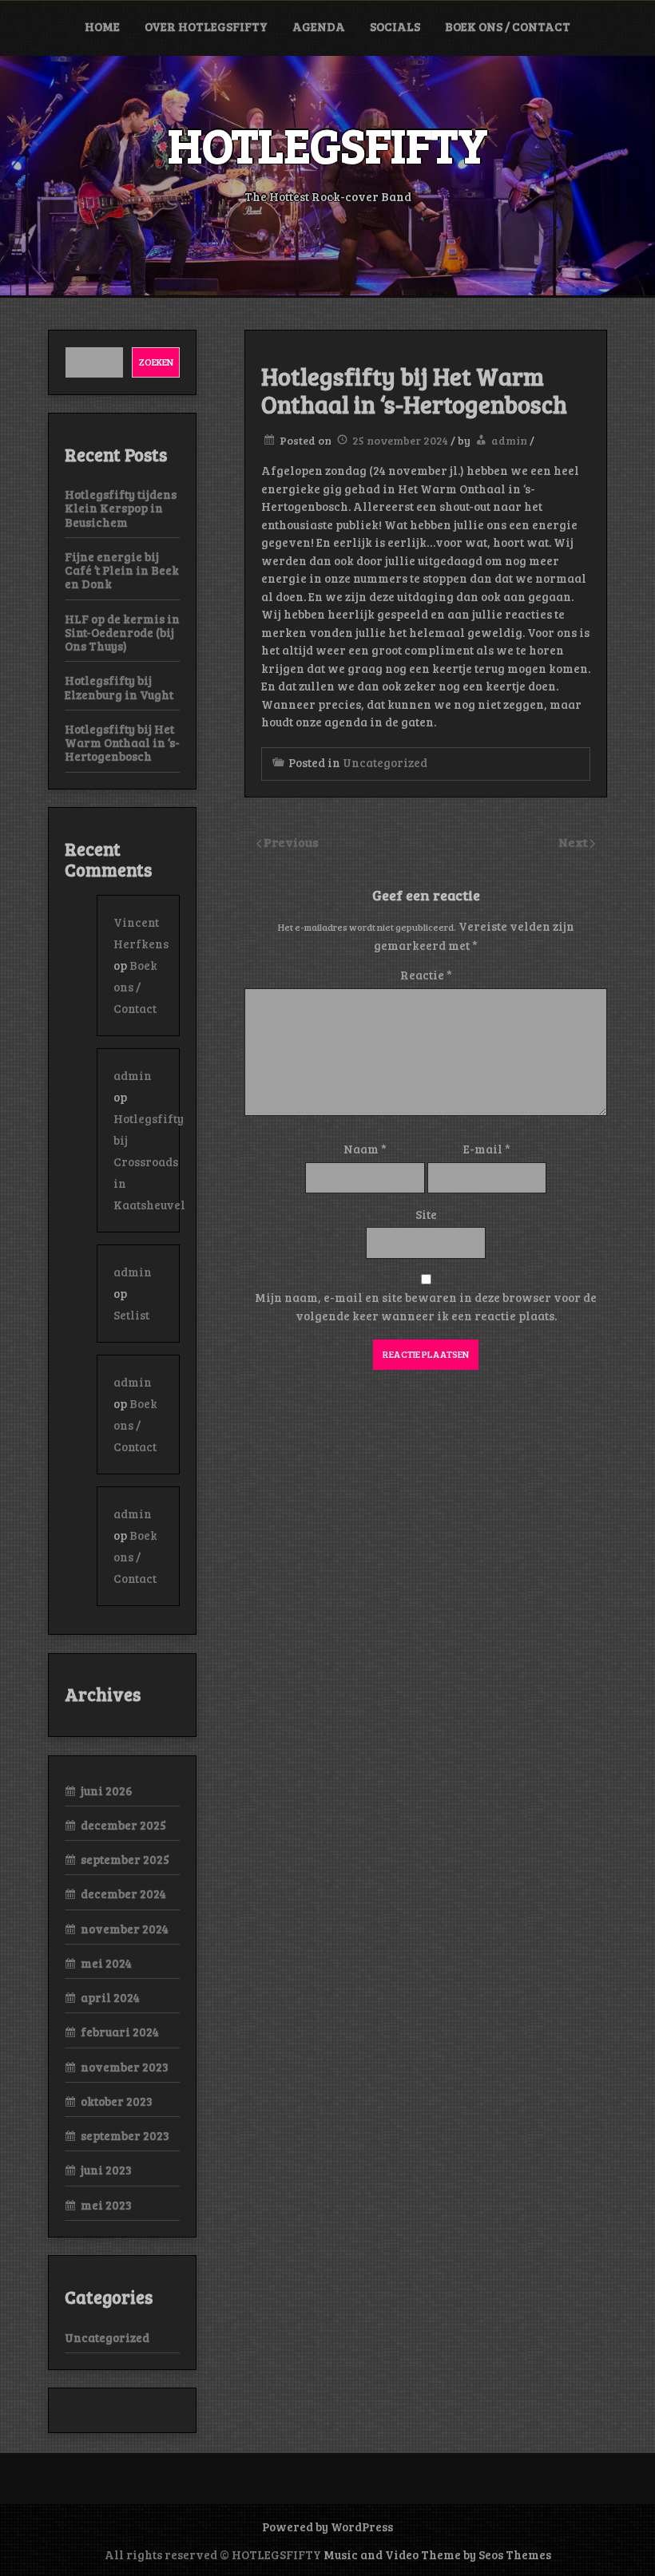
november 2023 (125, 2067)
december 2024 (123, 1893)
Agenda (319, 26)
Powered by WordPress (327, 2527)
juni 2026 (107, 1791)
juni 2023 (106, 2170)
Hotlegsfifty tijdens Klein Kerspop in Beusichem (121, 508)
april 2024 (110, 1997)
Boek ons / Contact (508, 26)
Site (426, 1214)
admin (509, 440)
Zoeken (156, 362)
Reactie (426, 975)
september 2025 (125, 1859)
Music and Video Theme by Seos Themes (437, 2554)
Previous (291, 842)
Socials (395, 26)
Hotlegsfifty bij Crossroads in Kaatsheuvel (149, 1161)
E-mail (487, 1149)
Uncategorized (385, 762)
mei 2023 (106, 2205)
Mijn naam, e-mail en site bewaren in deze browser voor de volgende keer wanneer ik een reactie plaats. (426, 1306)
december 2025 (123, 1825)
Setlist (131, 1315)
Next (574, 842)
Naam (365, 1149)
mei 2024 (106, 1963)
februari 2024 (120, 2032)
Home (102, 26)
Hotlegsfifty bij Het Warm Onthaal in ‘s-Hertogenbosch (122, 743)
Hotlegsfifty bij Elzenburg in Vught (119, 687)
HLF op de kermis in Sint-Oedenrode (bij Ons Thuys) (122, 633)
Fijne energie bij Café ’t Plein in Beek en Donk (122, 570)
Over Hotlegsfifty (206, 26)
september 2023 (125, 2135)
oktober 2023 (117, 2101)
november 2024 (125, 1929)
